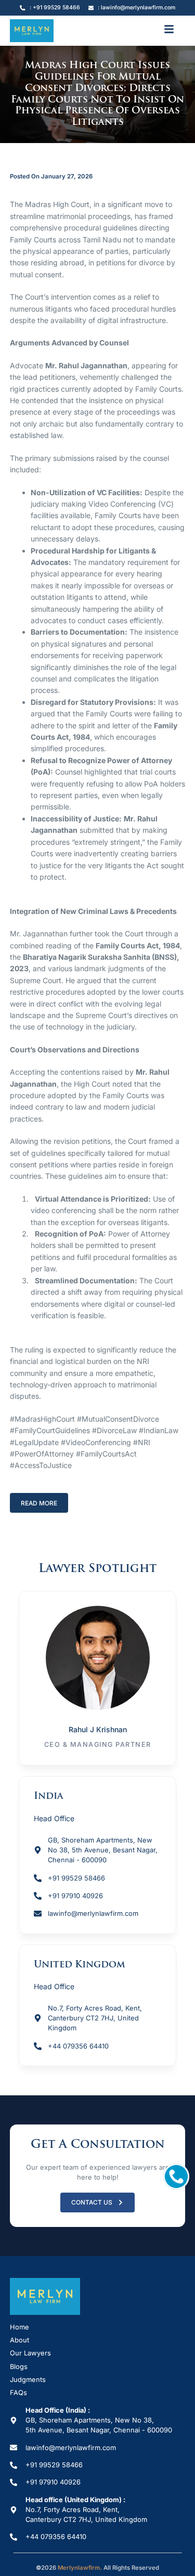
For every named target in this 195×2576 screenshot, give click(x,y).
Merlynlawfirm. (80, 2568)
